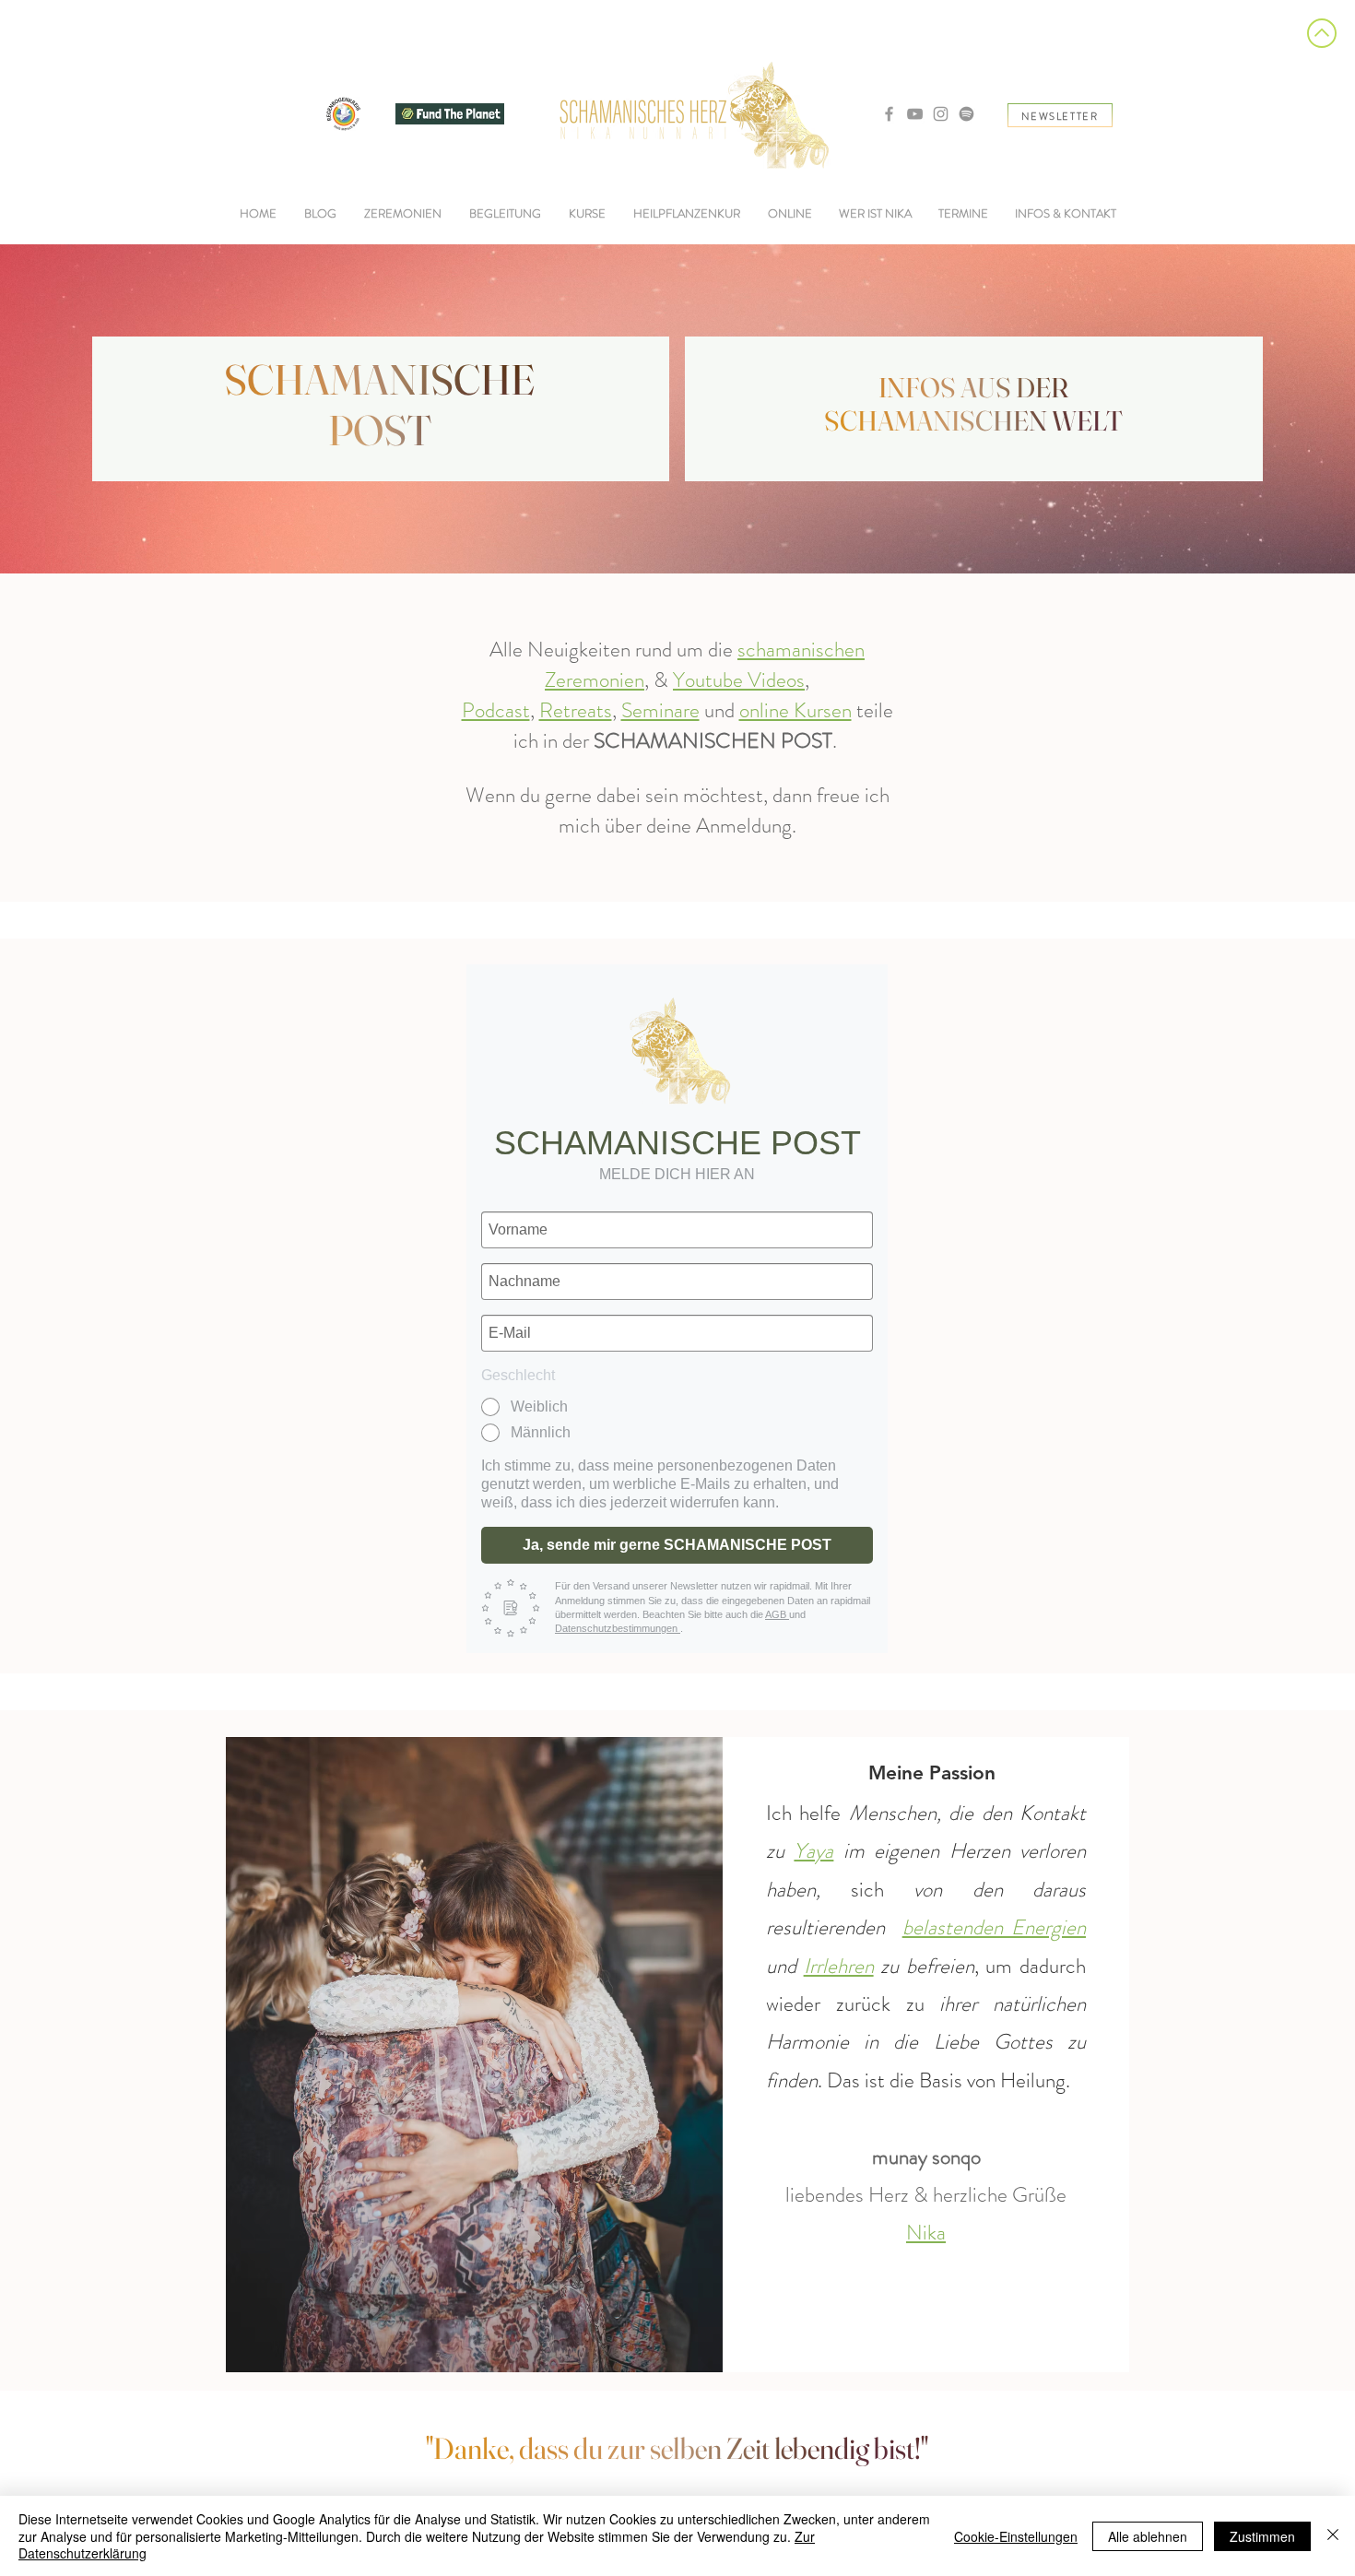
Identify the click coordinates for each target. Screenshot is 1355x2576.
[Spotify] (966, 114)
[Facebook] (889, 114)
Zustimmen (1262, 2536)
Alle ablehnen (1148, 2536)
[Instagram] (941, 114)
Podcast (496, 710)
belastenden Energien (994, 1927)
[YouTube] (915, 114)
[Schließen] (1333, 2536)
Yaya (813, 1851)
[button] (505, 214)
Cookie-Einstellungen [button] (1016, 2536)
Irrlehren (839, 1966)
